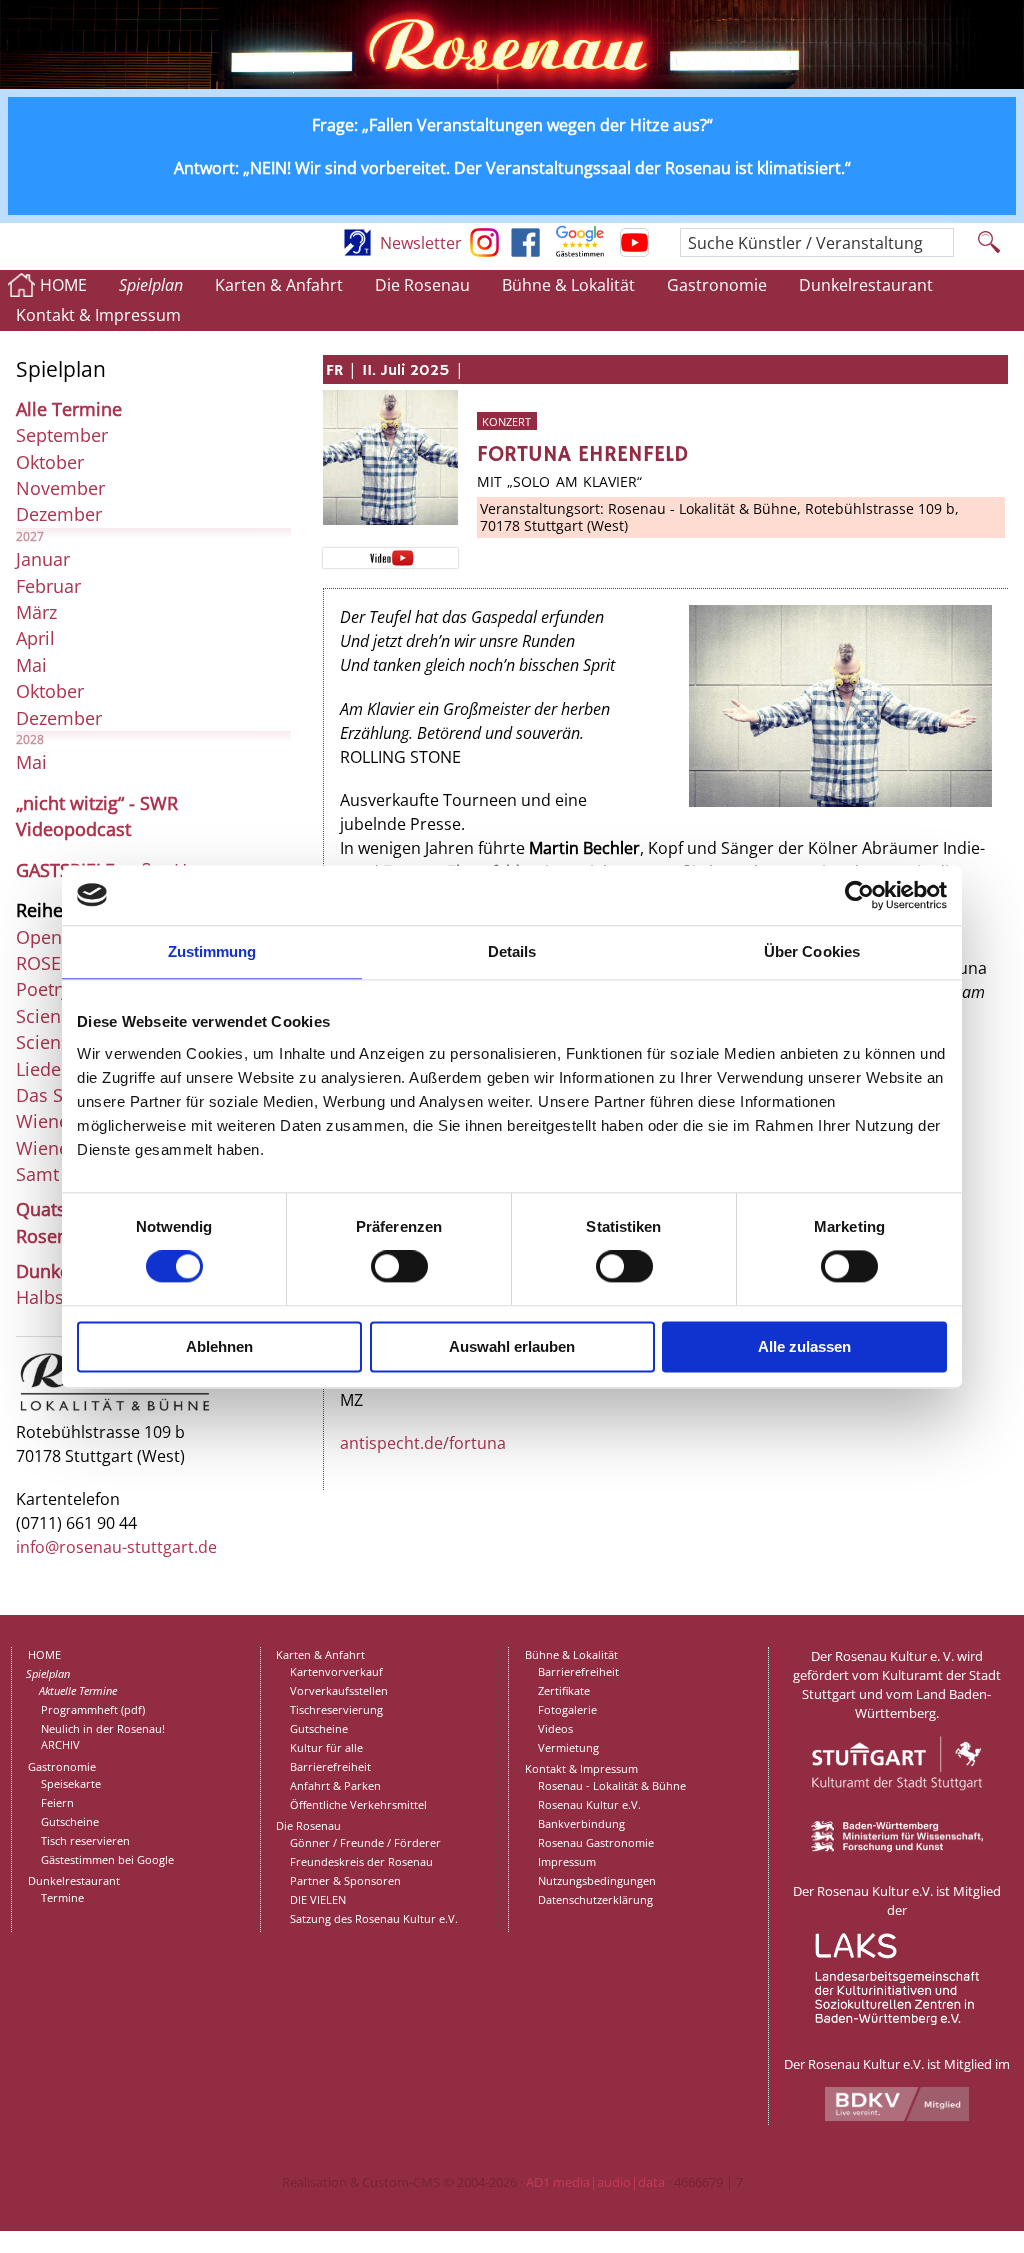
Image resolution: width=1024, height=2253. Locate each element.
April (35, 638)
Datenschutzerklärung (595, 1899)
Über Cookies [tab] (812, 951)
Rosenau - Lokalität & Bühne (612, 1785)
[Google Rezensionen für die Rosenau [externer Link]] (580, 251)
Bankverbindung (581, 1823)
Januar (43, 559)
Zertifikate (564, 1690)
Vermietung (568, 1747)
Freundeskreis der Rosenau (361, 1861)
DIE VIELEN (318, 1899)
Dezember (59, 514)
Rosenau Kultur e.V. (589, 1804)
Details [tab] (512, 951)
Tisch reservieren (85, 1840)
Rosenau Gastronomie (596, 1842)
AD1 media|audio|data (595, 2182)
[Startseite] (512, 83)
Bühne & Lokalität (568, 285)
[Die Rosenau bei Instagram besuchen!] (484, 251)
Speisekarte (71, 1783)
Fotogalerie (567, 1709)
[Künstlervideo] (390, 557)
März (36, 612)
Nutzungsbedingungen (597, 1880)
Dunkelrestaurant (866, 285)
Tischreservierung (336, 1709)
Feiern (57, 1802)
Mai (31, 665)
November (60, 488)
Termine (62, 1897)
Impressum (567, 1861)
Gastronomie (717, 285)
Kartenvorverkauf (336, 1671)
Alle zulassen (804, 1346)
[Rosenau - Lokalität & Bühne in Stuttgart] (115, 1409)
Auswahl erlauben (512, 1346)
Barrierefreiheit (330, 1766)
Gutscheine (70, 1821)
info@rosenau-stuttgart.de (116, 1547)
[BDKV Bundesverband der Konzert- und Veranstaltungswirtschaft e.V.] (897, 2116)
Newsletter (421, 243)
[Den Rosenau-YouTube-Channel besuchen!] (634, 251)
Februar (48, 586)
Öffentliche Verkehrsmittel (358, 1804)
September (62, 435)
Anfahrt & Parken (335, 1785)
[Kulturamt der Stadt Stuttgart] (897, 1812)
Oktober (50, 462)
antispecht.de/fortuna (423, 1443)
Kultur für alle (326, 1747)
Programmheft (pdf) (93, 1709)
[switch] (399, 1267)
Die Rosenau (422, 285)
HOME (63, 285)
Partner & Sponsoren (345, 1880)
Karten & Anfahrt (279, 285)
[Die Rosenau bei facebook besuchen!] (525, 251)
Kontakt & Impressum (98, 315)
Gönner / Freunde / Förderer (365, 1842)
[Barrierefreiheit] (357, 251)
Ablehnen (219, 1346)
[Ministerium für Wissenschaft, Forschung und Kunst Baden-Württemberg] (897, 1847)
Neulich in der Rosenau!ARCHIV (103, 1737)
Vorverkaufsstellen (339, 1690)
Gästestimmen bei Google (107, 1859)
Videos (555, 1728)
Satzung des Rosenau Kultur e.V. (374, 1918)
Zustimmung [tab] (212, 951)
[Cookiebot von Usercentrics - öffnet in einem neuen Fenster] (859, 895)
